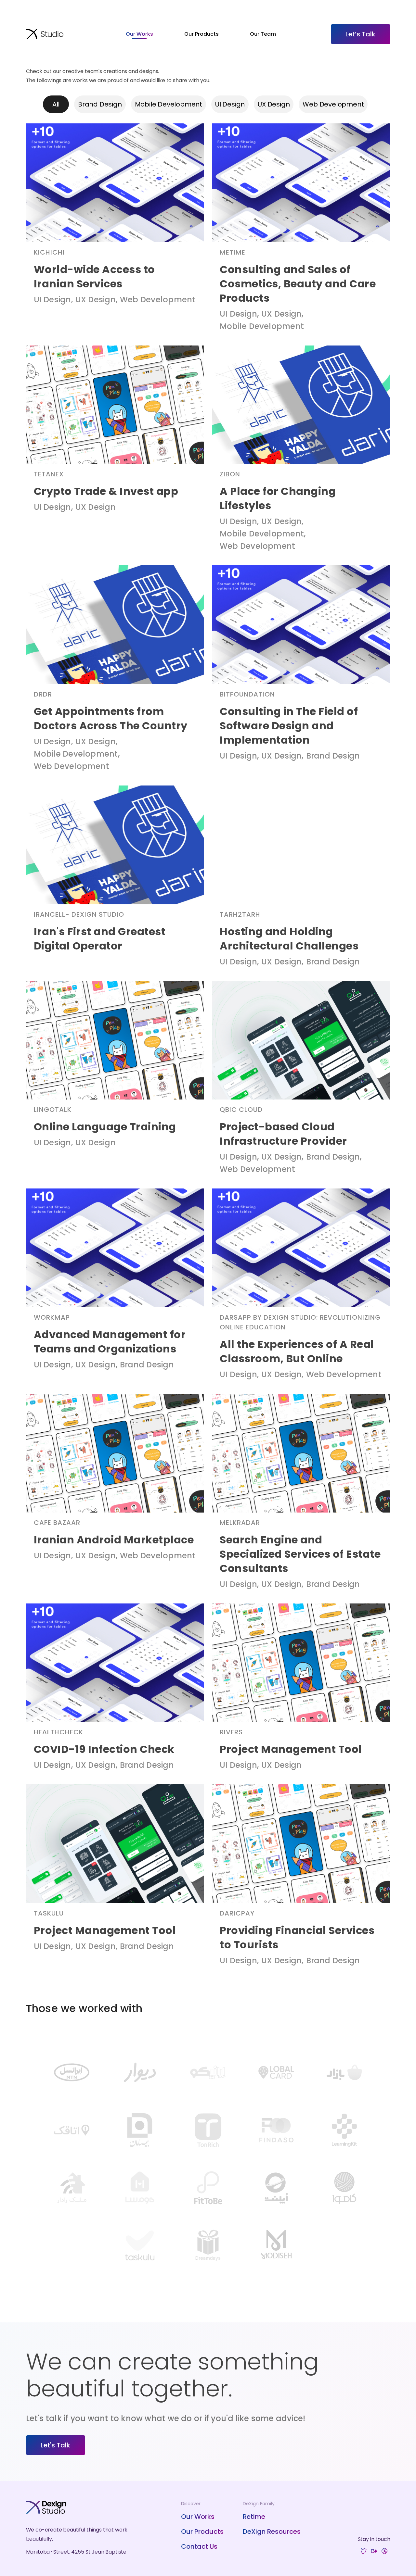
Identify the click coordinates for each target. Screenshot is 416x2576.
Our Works (139, 34)
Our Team (263, 34)
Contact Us (199, 2546)
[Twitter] (364, 2552)
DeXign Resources (272, 2532)
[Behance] (374, 2552)
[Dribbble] (384, 2552)
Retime (254, 2517)
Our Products (201, 34)
